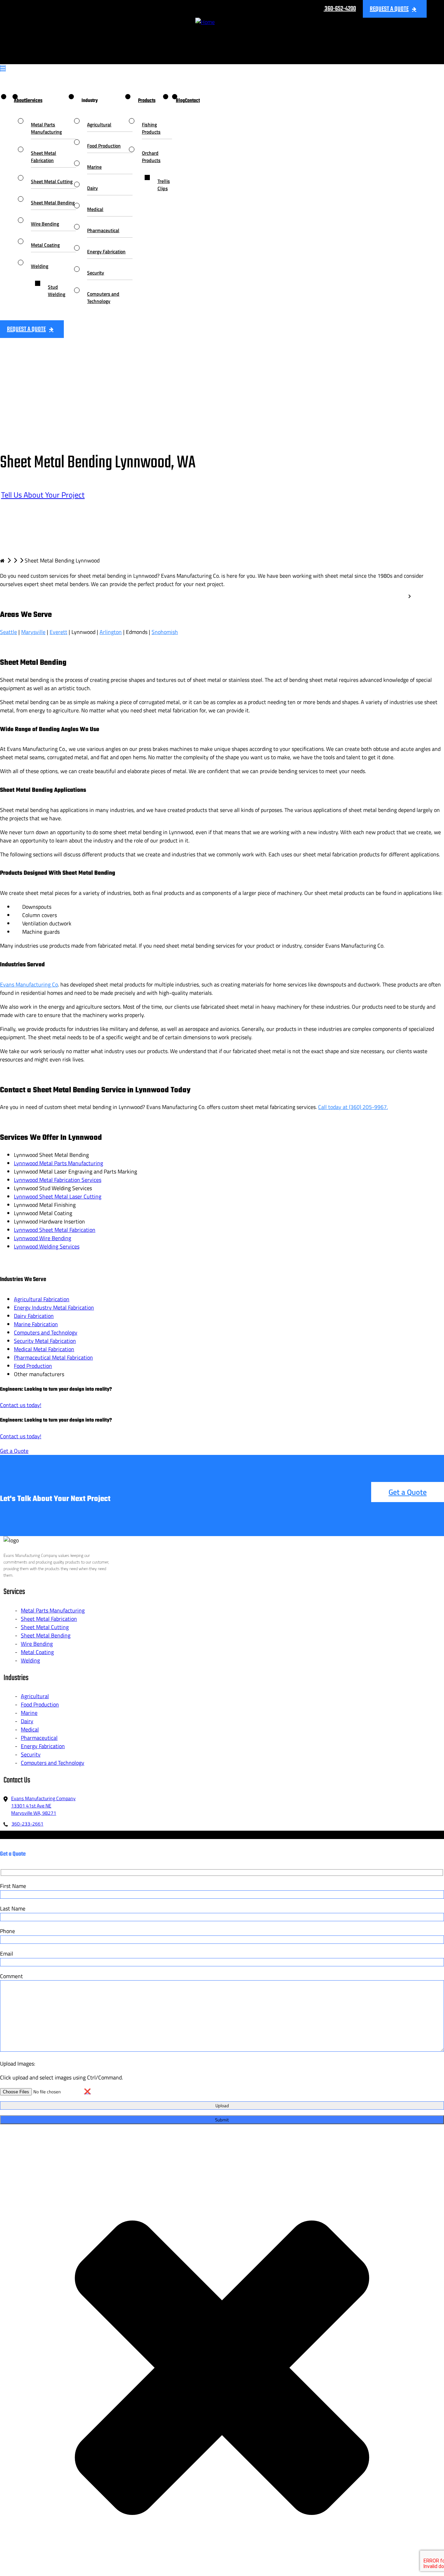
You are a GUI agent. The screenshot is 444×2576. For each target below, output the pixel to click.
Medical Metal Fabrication (44, 1349)
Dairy (92, 188)
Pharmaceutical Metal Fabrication (53, 1357)
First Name (13, 1886)
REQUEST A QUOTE (389, 9)
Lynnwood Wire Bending (42, 1238)
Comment (11, 1976)
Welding (40, 266)
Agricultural (99, 124)
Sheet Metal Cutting (52, 181)
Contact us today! (21, 1405)
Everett (58, 632)
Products (147, 101)
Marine (94, 167)
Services (34, 101)
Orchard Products (151, 156)
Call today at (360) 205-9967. (353, 1107)
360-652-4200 (340, 9)
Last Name (13, 1908)
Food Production (104, 146)
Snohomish (165, 632)
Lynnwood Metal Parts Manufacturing (58, 1163)
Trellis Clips (164, 185)
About (20, 101)
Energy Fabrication (106, 251)
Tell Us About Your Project (43, 495)
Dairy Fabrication (34, 1316)
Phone (7, 1931)
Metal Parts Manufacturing (46, 128)
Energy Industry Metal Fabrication (54, 1307)
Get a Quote (14, 1451)
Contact (192, 101)
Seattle (8, 632)
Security (96, 273)
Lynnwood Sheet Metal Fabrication (55, 1230)
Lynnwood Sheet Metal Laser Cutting (58, 1196)
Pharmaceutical (103, 230)
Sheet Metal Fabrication (44, 156)
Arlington (111, 632)
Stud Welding (57, 290)
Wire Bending (45, 224)
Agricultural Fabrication (42, 1299)
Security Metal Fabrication (45, 1341)
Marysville (33, 632)
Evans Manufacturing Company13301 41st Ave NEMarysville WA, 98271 (43, 1806)
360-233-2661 (27, 1824)
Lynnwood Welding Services (47, 1246)
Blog (180, 101)
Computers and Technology (103, 297)
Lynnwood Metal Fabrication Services (58, 1180)
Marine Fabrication (36, 1324)
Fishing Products (151, 128)
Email (7, 1954)
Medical (95, 209)
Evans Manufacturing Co (29, 984)
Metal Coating (45, 245)
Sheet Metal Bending (53, 202)
